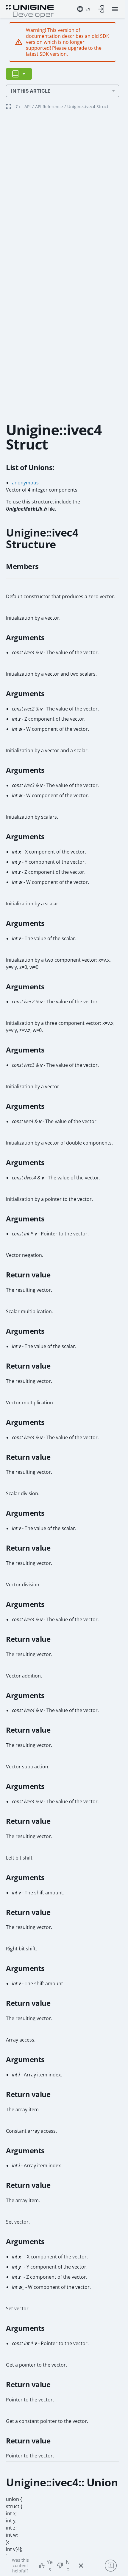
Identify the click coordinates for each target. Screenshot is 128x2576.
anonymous (25, 483)
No (68, 2566)
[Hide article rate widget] (81, 2566)
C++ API (23, 107)
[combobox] (84, 9)
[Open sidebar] (19, 74)
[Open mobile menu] (115, 9)
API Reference (49, 107)
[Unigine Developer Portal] (30, 11)
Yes (50, 2566)
